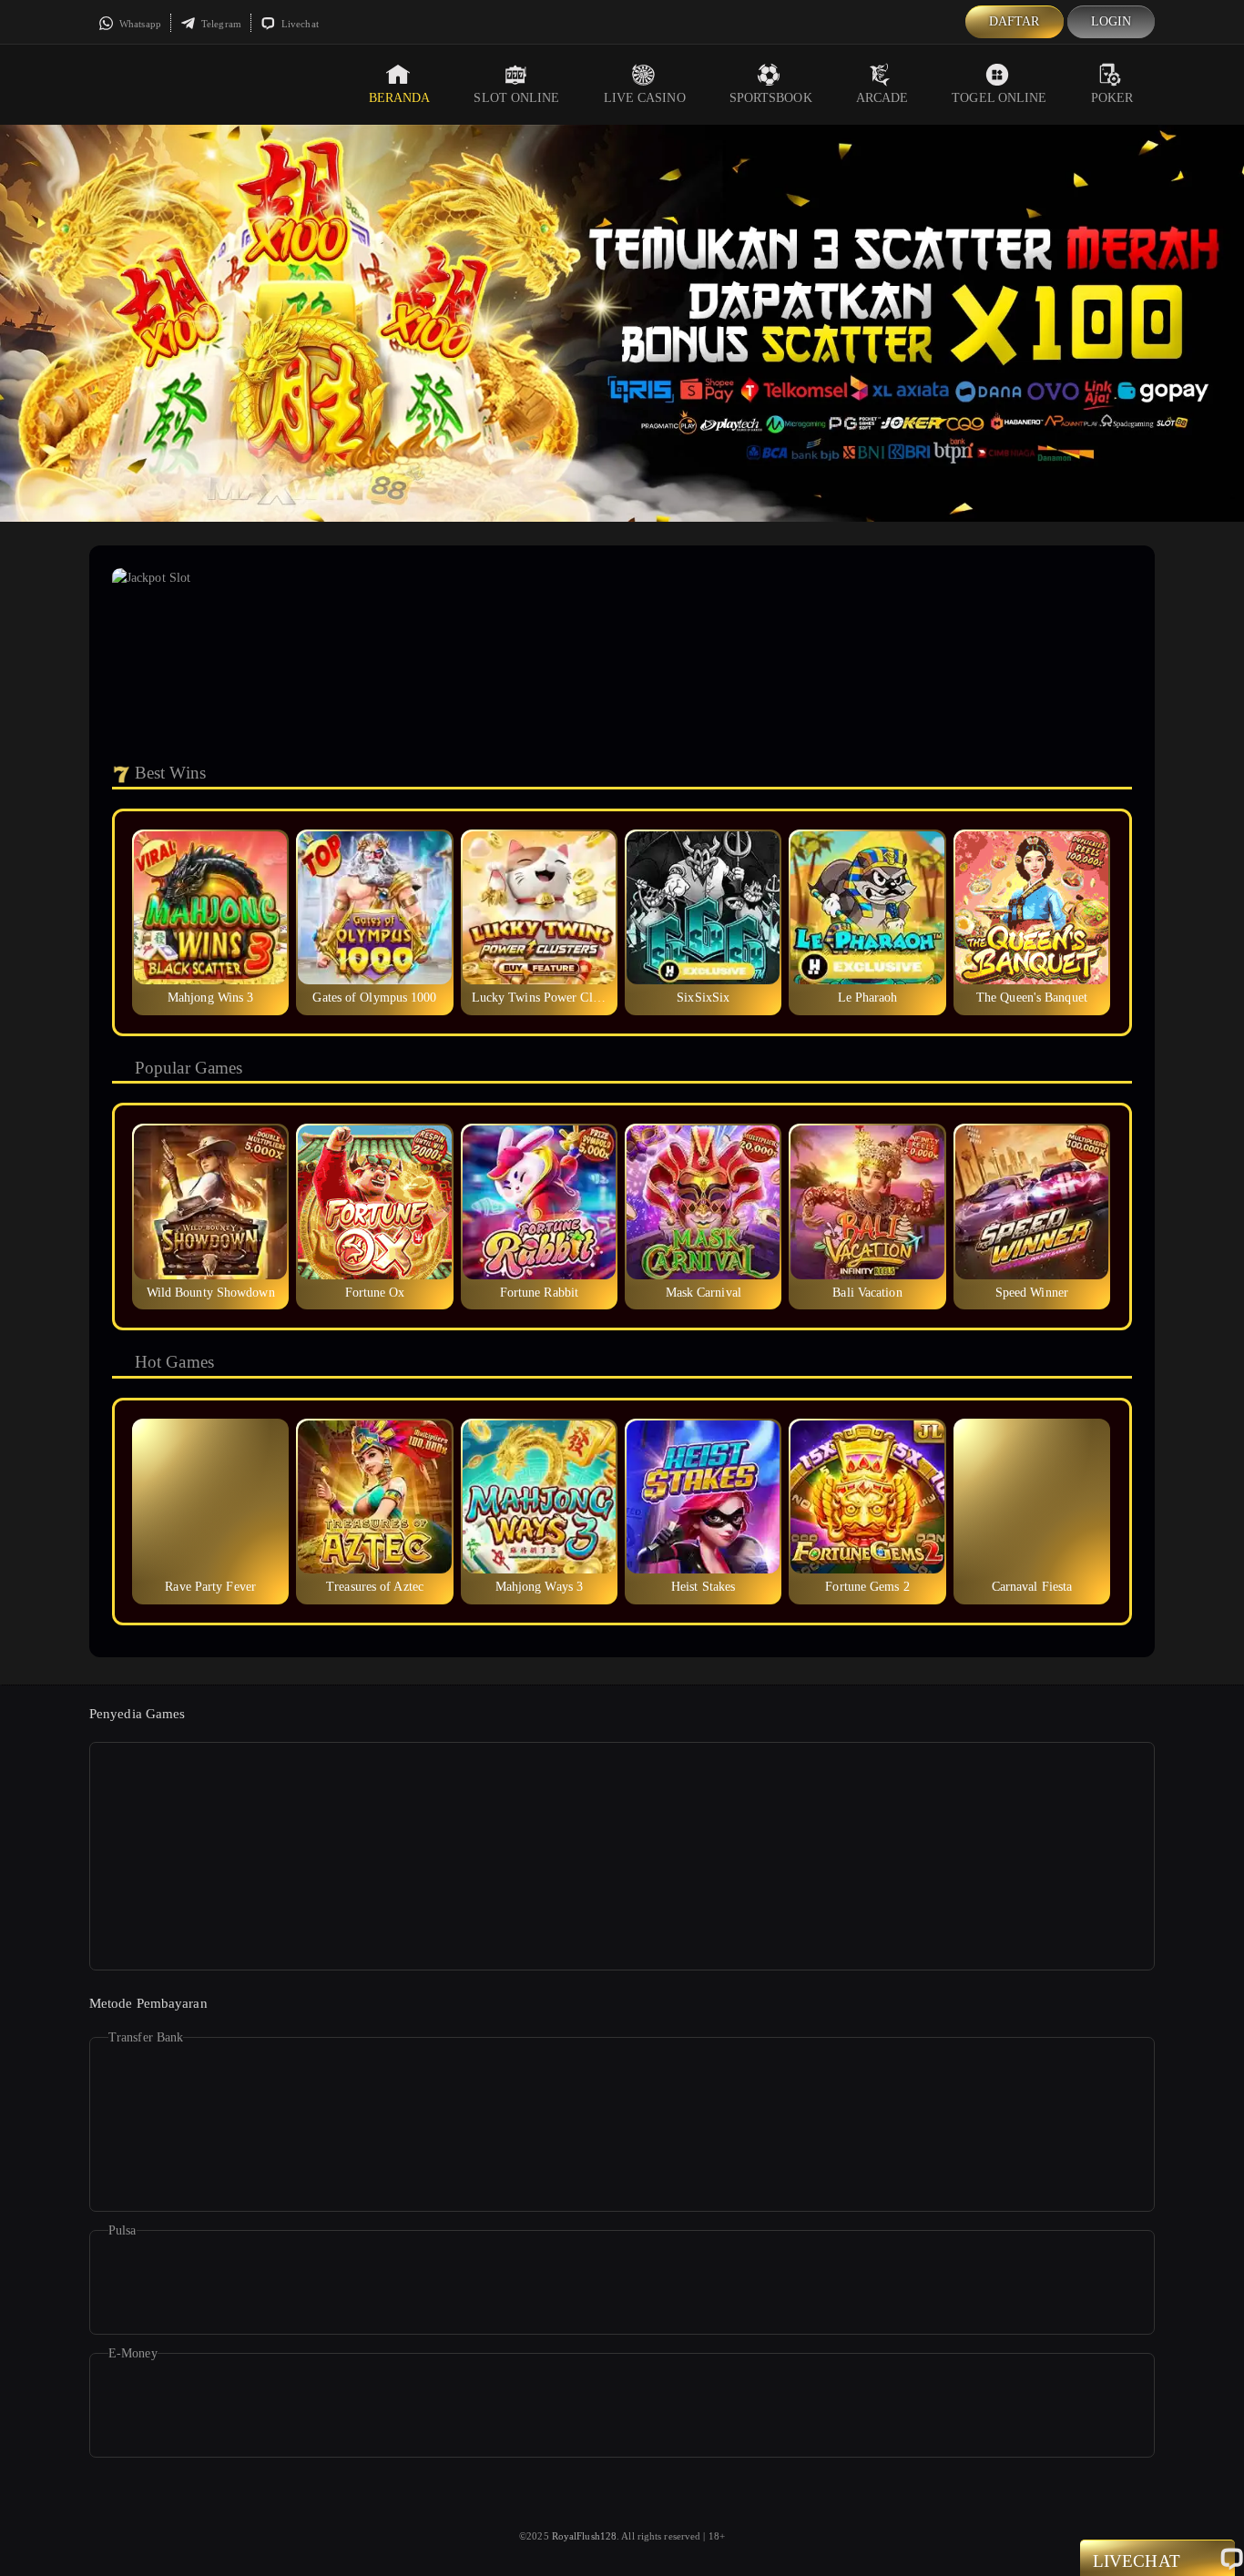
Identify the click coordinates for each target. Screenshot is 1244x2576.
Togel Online (999, 98)
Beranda (400, 98)
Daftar (1015, 21)
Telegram (220, 24)
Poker (1112, 98)
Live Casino (645, 98)
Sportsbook (771, 98)
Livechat (299, 24)
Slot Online (516, 98)
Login (1111, 21)
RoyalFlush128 (584, 2536)
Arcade (882, 98)
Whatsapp (139, 24)
